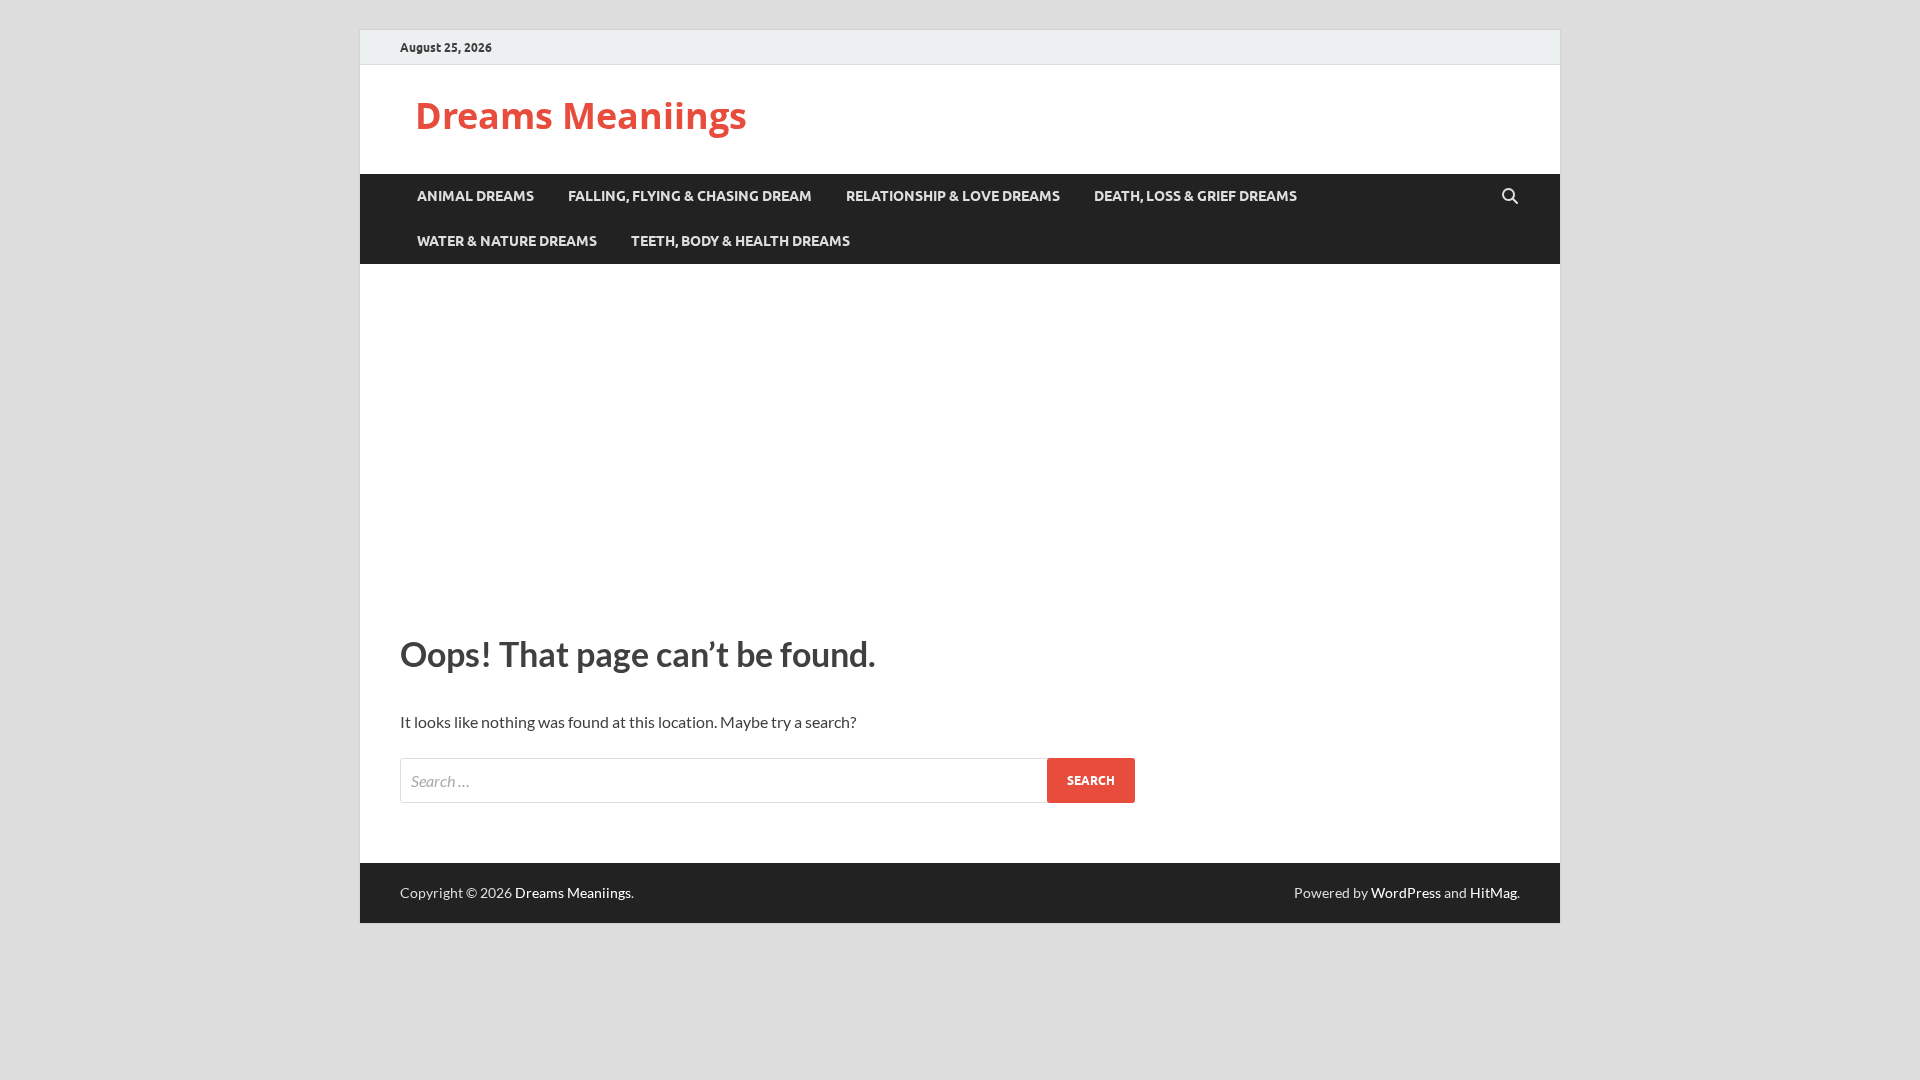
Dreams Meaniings (581, 115)
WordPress (1406, 892)
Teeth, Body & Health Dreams (740, 241)
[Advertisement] (960, 444)
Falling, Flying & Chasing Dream (690, 196)
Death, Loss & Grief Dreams (1195, 196)
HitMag (1493, 892)
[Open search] (1510, 197)
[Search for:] (767, 780)
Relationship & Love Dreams (953, 196)
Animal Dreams (475, 196)
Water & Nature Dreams (507, 241)
